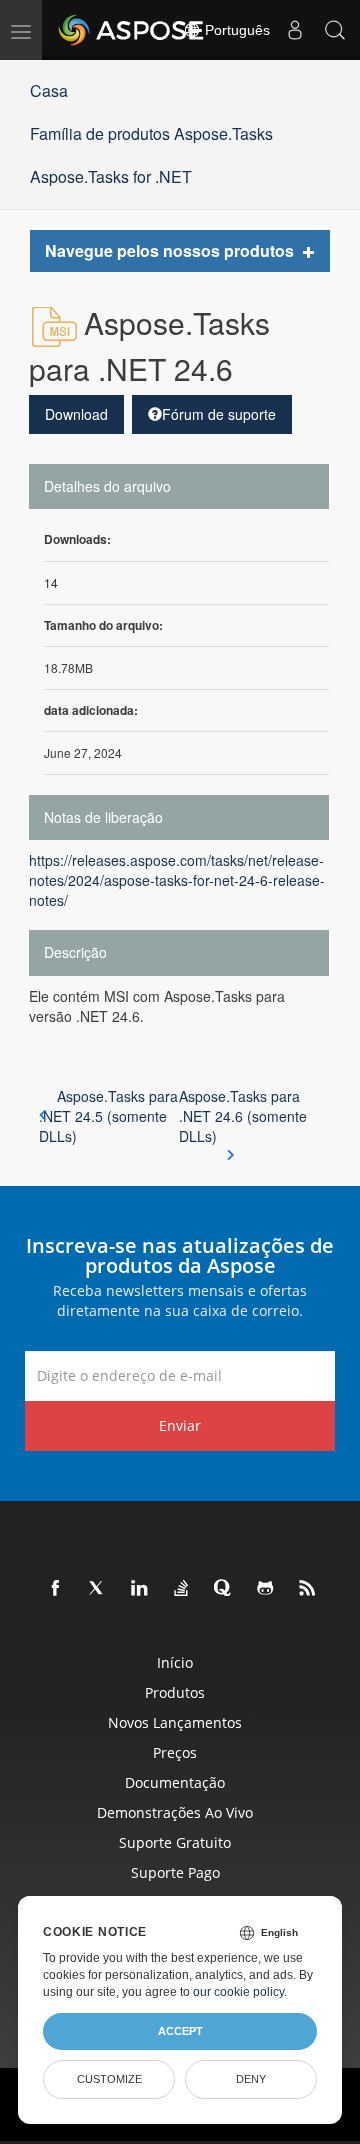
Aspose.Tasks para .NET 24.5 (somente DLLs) (108, 1116)
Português (235, 30)
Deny (251, 2079)
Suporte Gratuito (175, 1842)
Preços (175, 1752)
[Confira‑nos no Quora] (224, 1589)
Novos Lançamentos (175, 1722)
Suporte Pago (175, 1872)
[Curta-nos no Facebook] (56, 1589)
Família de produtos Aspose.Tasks (151, 133)
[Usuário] (295, 30)
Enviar (180, 1425)
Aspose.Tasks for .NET (111, 176)
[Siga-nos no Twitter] (98, 1589)
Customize (109, 2079)
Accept (180, 2031)
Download (76, 414)
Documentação (175, 1782)
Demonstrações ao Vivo (175, 1812)
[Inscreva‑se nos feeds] (308, 1589)
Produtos (175, 1692)
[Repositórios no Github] (266, 1589)
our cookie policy (238, 1992)
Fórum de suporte (219, 414)
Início (175, 1662)
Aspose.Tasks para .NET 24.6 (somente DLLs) (243, 1116)
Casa (49, 90)
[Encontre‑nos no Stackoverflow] (182, 1589)
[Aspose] (132, 30)
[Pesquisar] (335, 30)
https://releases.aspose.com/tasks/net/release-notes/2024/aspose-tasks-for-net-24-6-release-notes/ (177, 880)
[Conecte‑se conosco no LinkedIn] (140, 1589)
